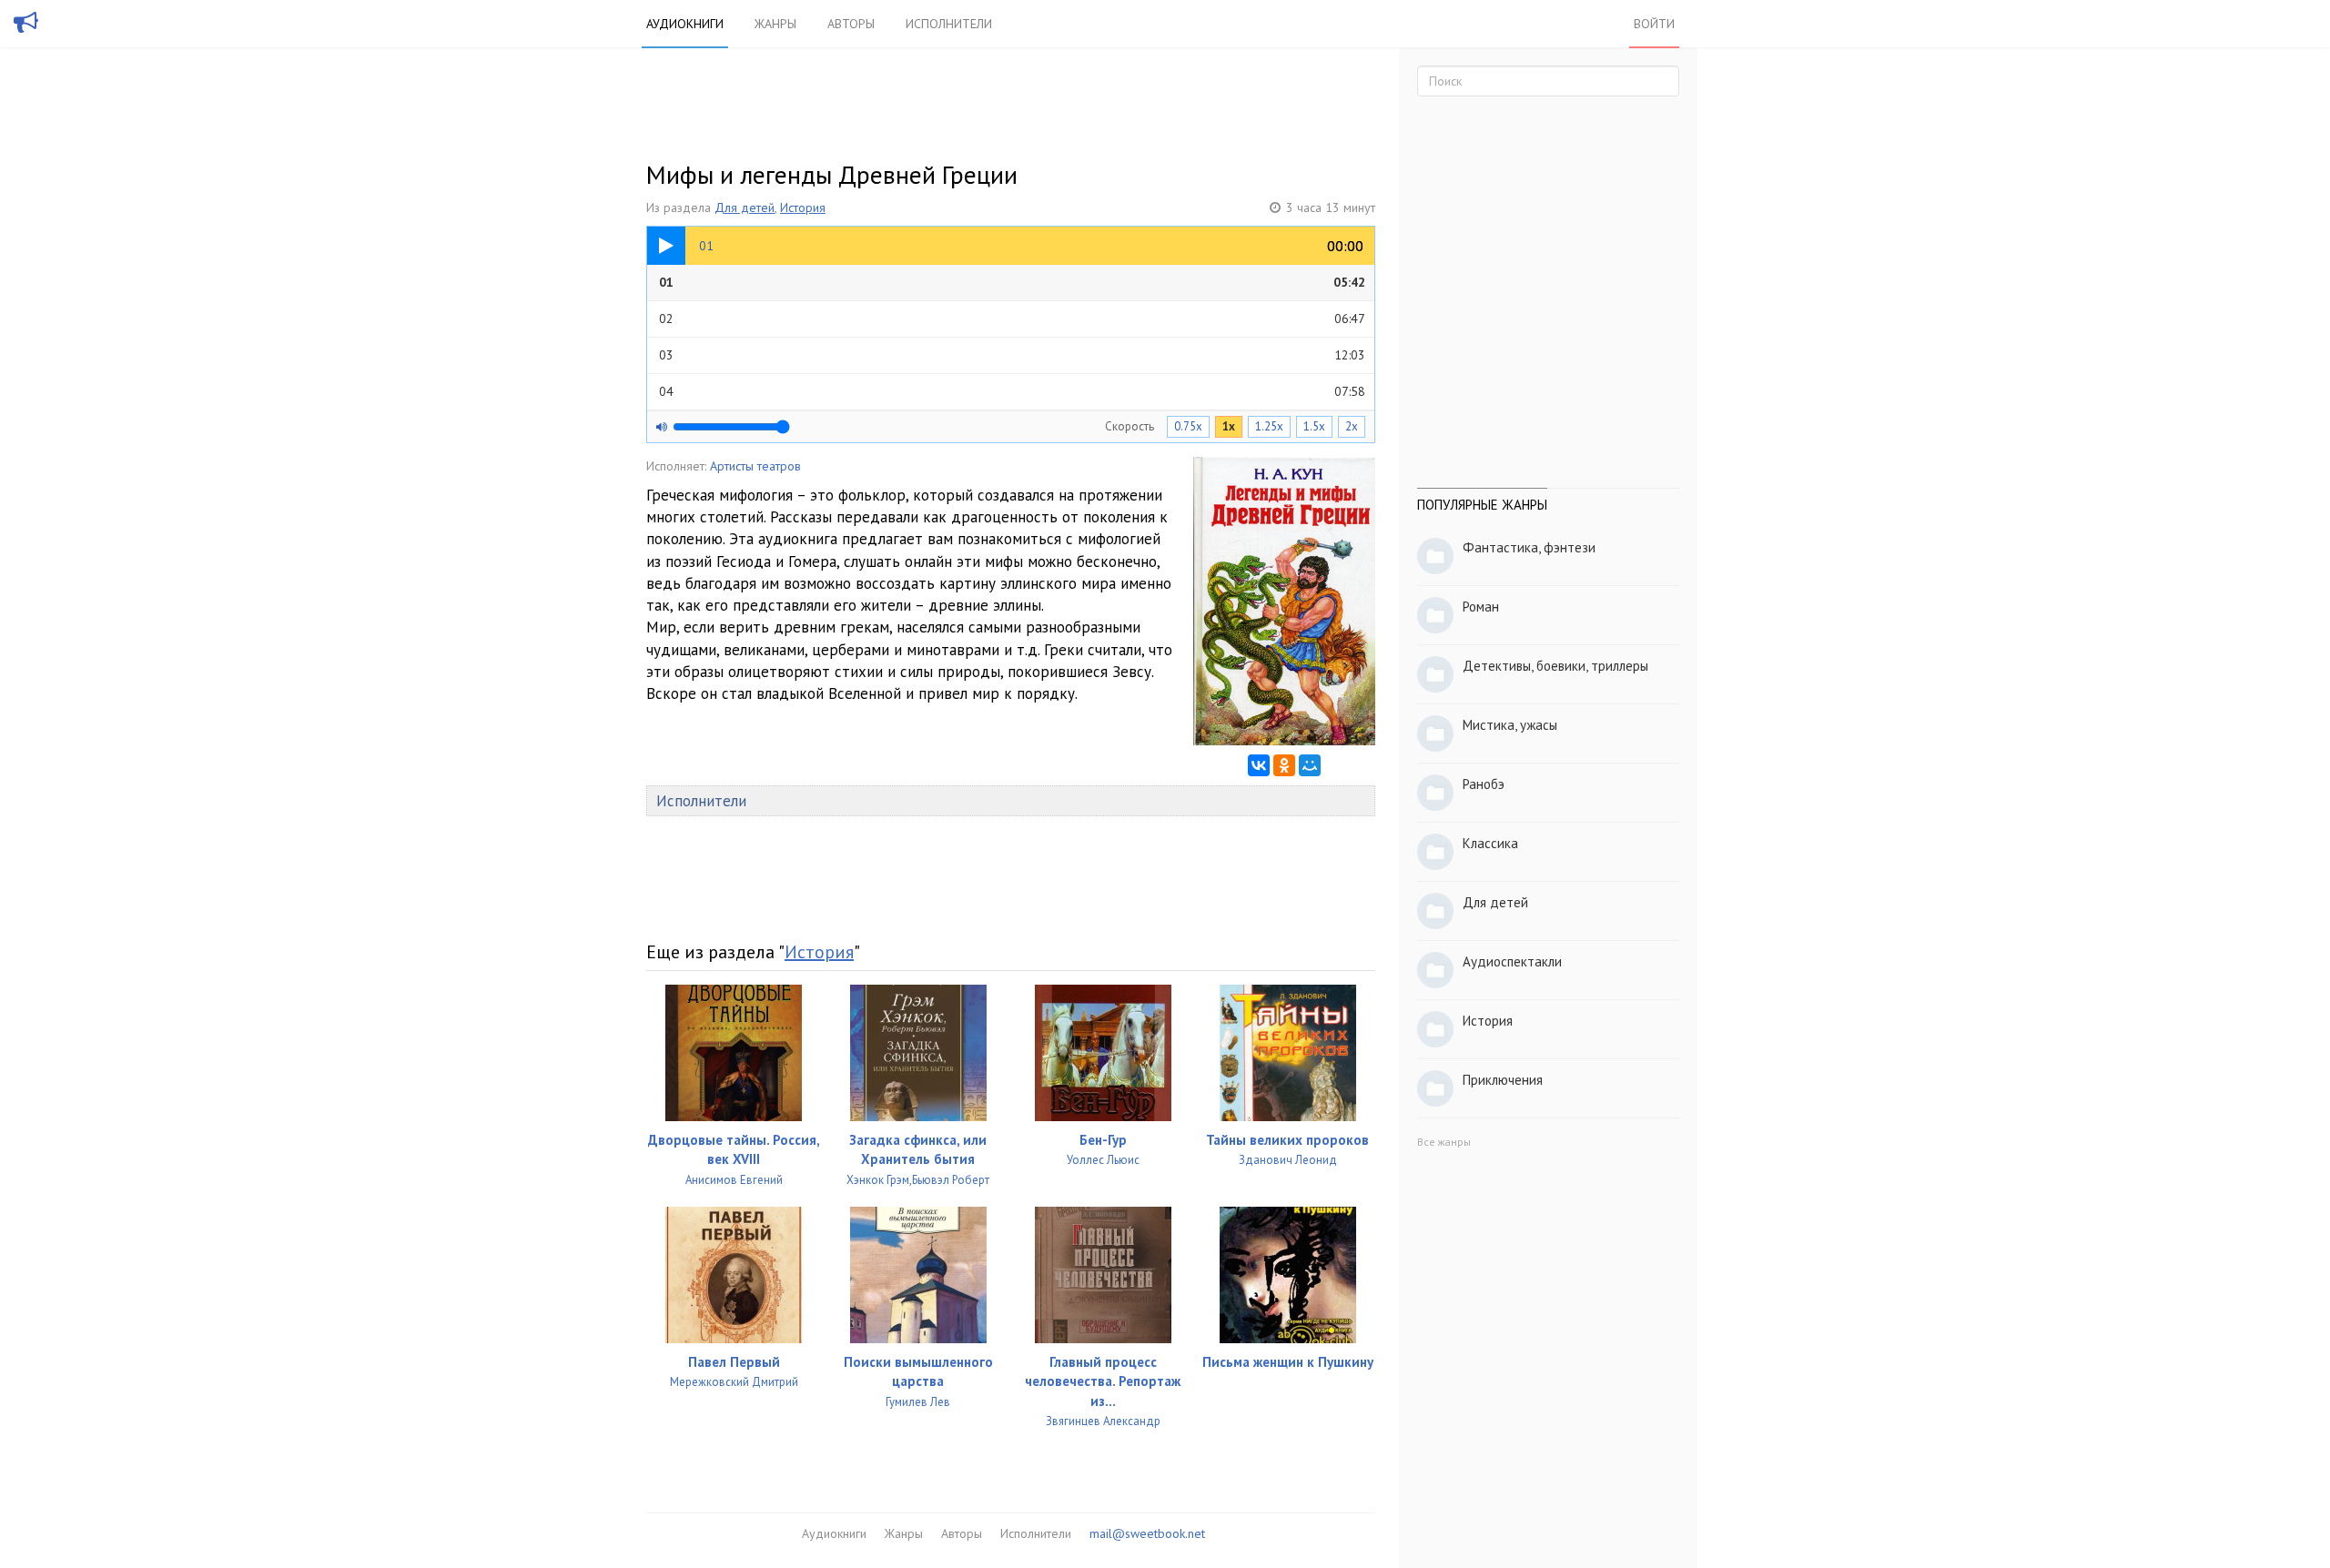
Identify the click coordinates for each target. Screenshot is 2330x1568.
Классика (1490, 843)
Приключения (1503, 1080)
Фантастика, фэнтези (1529, 547)
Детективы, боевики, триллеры (1555, 666)
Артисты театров (755, 466)
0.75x (1188, 426)
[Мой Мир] (1310, 765)
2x (1352, 426)
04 (1012, 391)
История (803, 207)
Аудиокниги (685, 24)
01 (1012, 282)
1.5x (1314, 426)
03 (1012, 355)
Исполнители (949, 24)
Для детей (745, 207)
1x (1229, 426)
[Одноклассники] (1284, 765)
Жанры (775, 24)
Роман (1481, 607)
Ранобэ (1484, 784)
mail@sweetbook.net (1147, 1533)
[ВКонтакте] (1259, 765)
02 (1012, 319)
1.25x (1269, 426)
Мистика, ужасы (1510, 725)
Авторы (851, 24)
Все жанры (1444, 1142)
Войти (1654, 24)
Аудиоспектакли (1512, 961)
